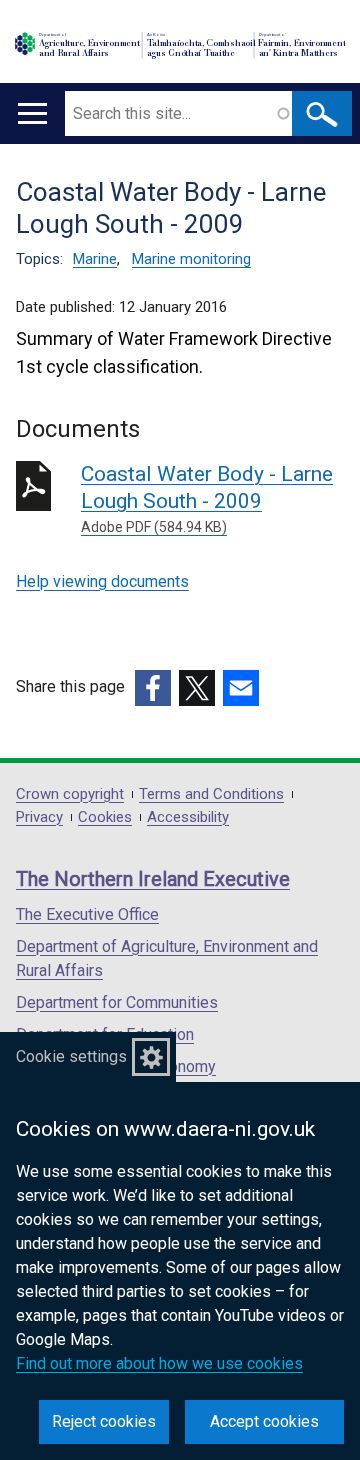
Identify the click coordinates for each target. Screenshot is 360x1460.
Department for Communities (117, 1002)
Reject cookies (104, 1421)
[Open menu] (32, 113)
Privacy (39, 817)
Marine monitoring (191, 259)
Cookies (105, 817)
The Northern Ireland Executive (153, 879)
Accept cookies (264, 1421)
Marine (95, 259)
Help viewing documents (102, 581)
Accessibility (188, 817)
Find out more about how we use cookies (159, 1363)
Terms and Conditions (211, 794)
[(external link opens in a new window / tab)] (153, 688)
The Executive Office (87, 914)
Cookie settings (71, 1056)
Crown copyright (70, 794)
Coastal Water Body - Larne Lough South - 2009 (207, 498)
